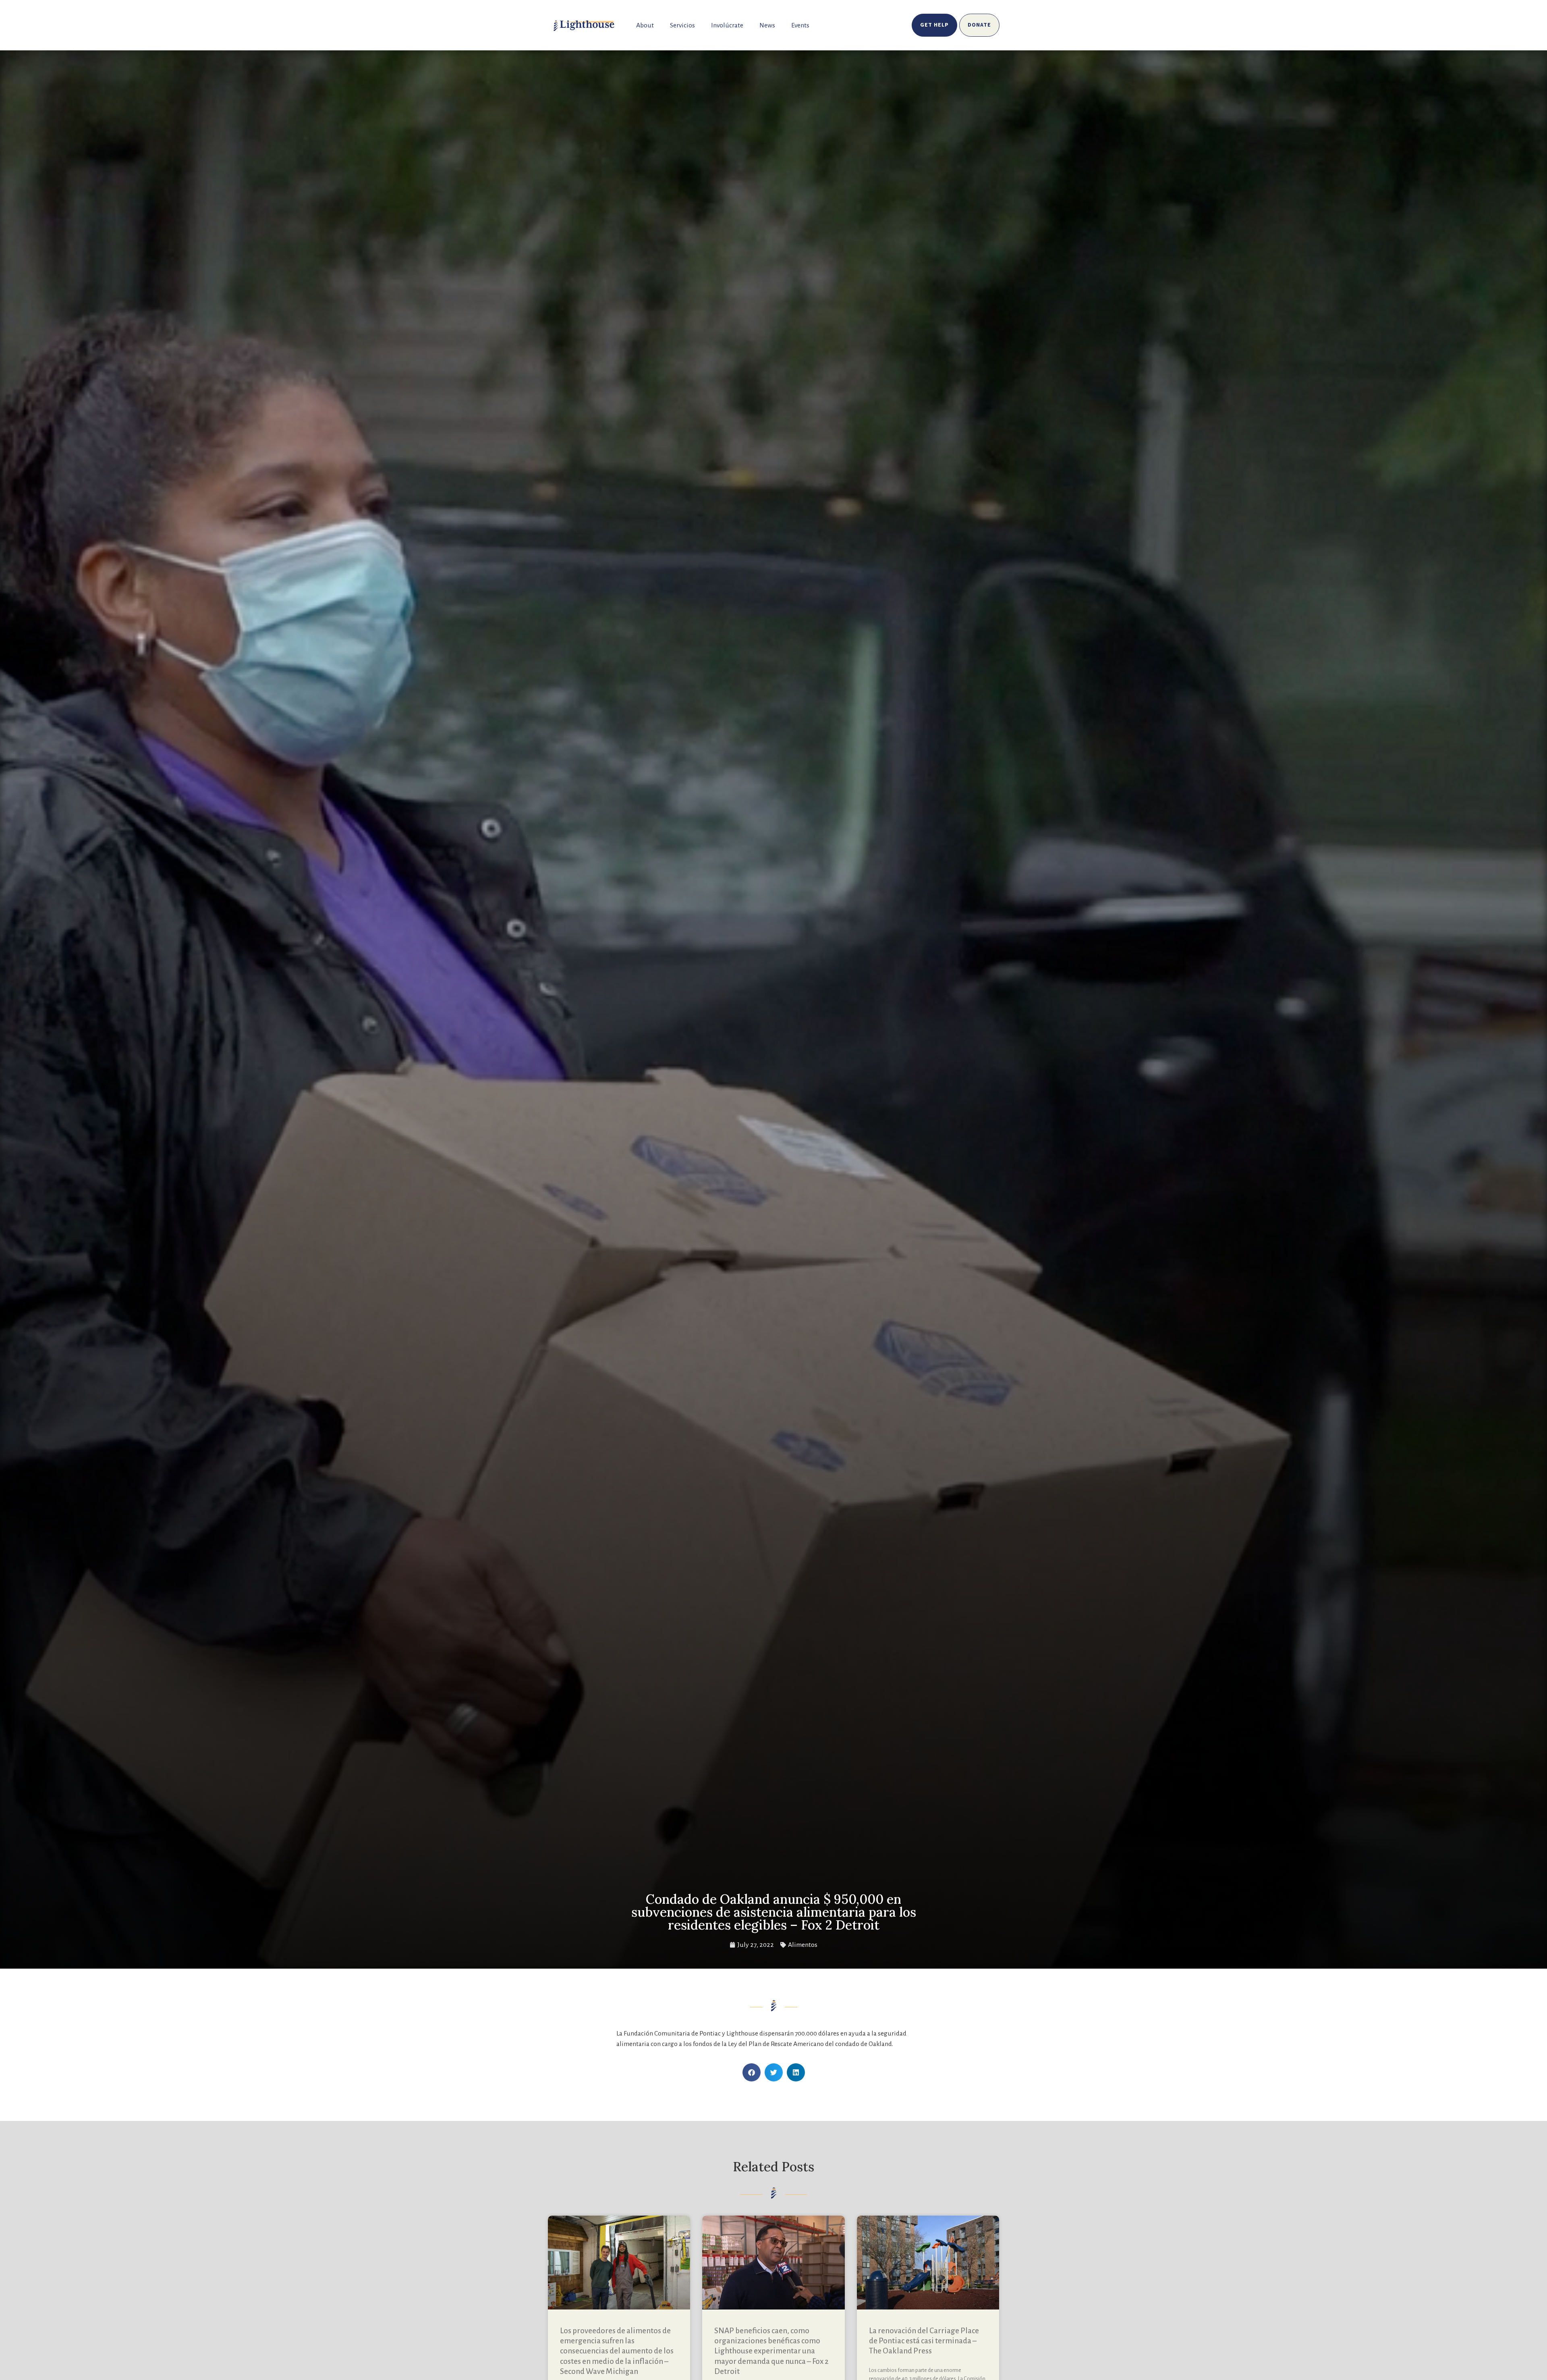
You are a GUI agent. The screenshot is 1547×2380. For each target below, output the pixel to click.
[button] (752, 2072)
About (645, 25)
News (767, 25)
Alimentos (803, 1945)
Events (800, 25)
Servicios (682, 25)
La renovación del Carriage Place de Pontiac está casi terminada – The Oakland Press (924, 2341)
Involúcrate (727, 25)
